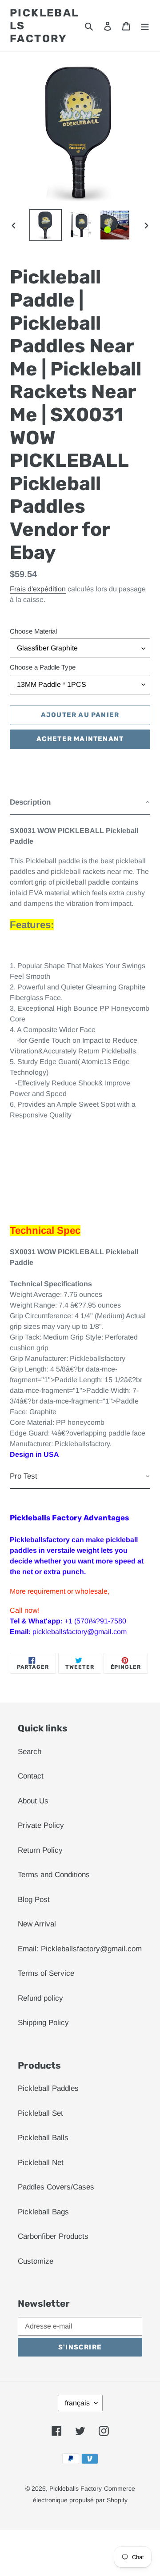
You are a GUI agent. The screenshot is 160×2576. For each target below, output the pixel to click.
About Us (33, 1801)
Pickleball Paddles (48, 2088)
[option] (45, 225)
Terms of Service (46, 1973)
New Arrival (37, 1924)
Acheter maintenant (80, 739)
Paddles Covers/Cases (56, 2187)
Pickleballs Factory (44, 26)
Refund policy (40, 1998)
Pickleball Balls (43, 2138)
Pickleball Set (40, 2113)
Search (30, 1752)
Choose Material (33, 631)
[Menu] (145, 26)
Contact (31, 1776)
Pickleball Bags (43, 2212)
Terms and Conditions (54, 1875)
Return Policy (40, 1850)
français (77, 2403)
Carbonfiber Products (53, 2236)
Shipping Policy (43, 2023)
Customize (36, 2261)
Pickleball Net (41, 2163)
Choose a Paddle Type (43, 667)
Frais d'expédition (38, 589)
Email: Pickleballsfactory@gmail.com (80, 1949)
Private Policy (41, 1825)
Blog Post (34, 1900)
